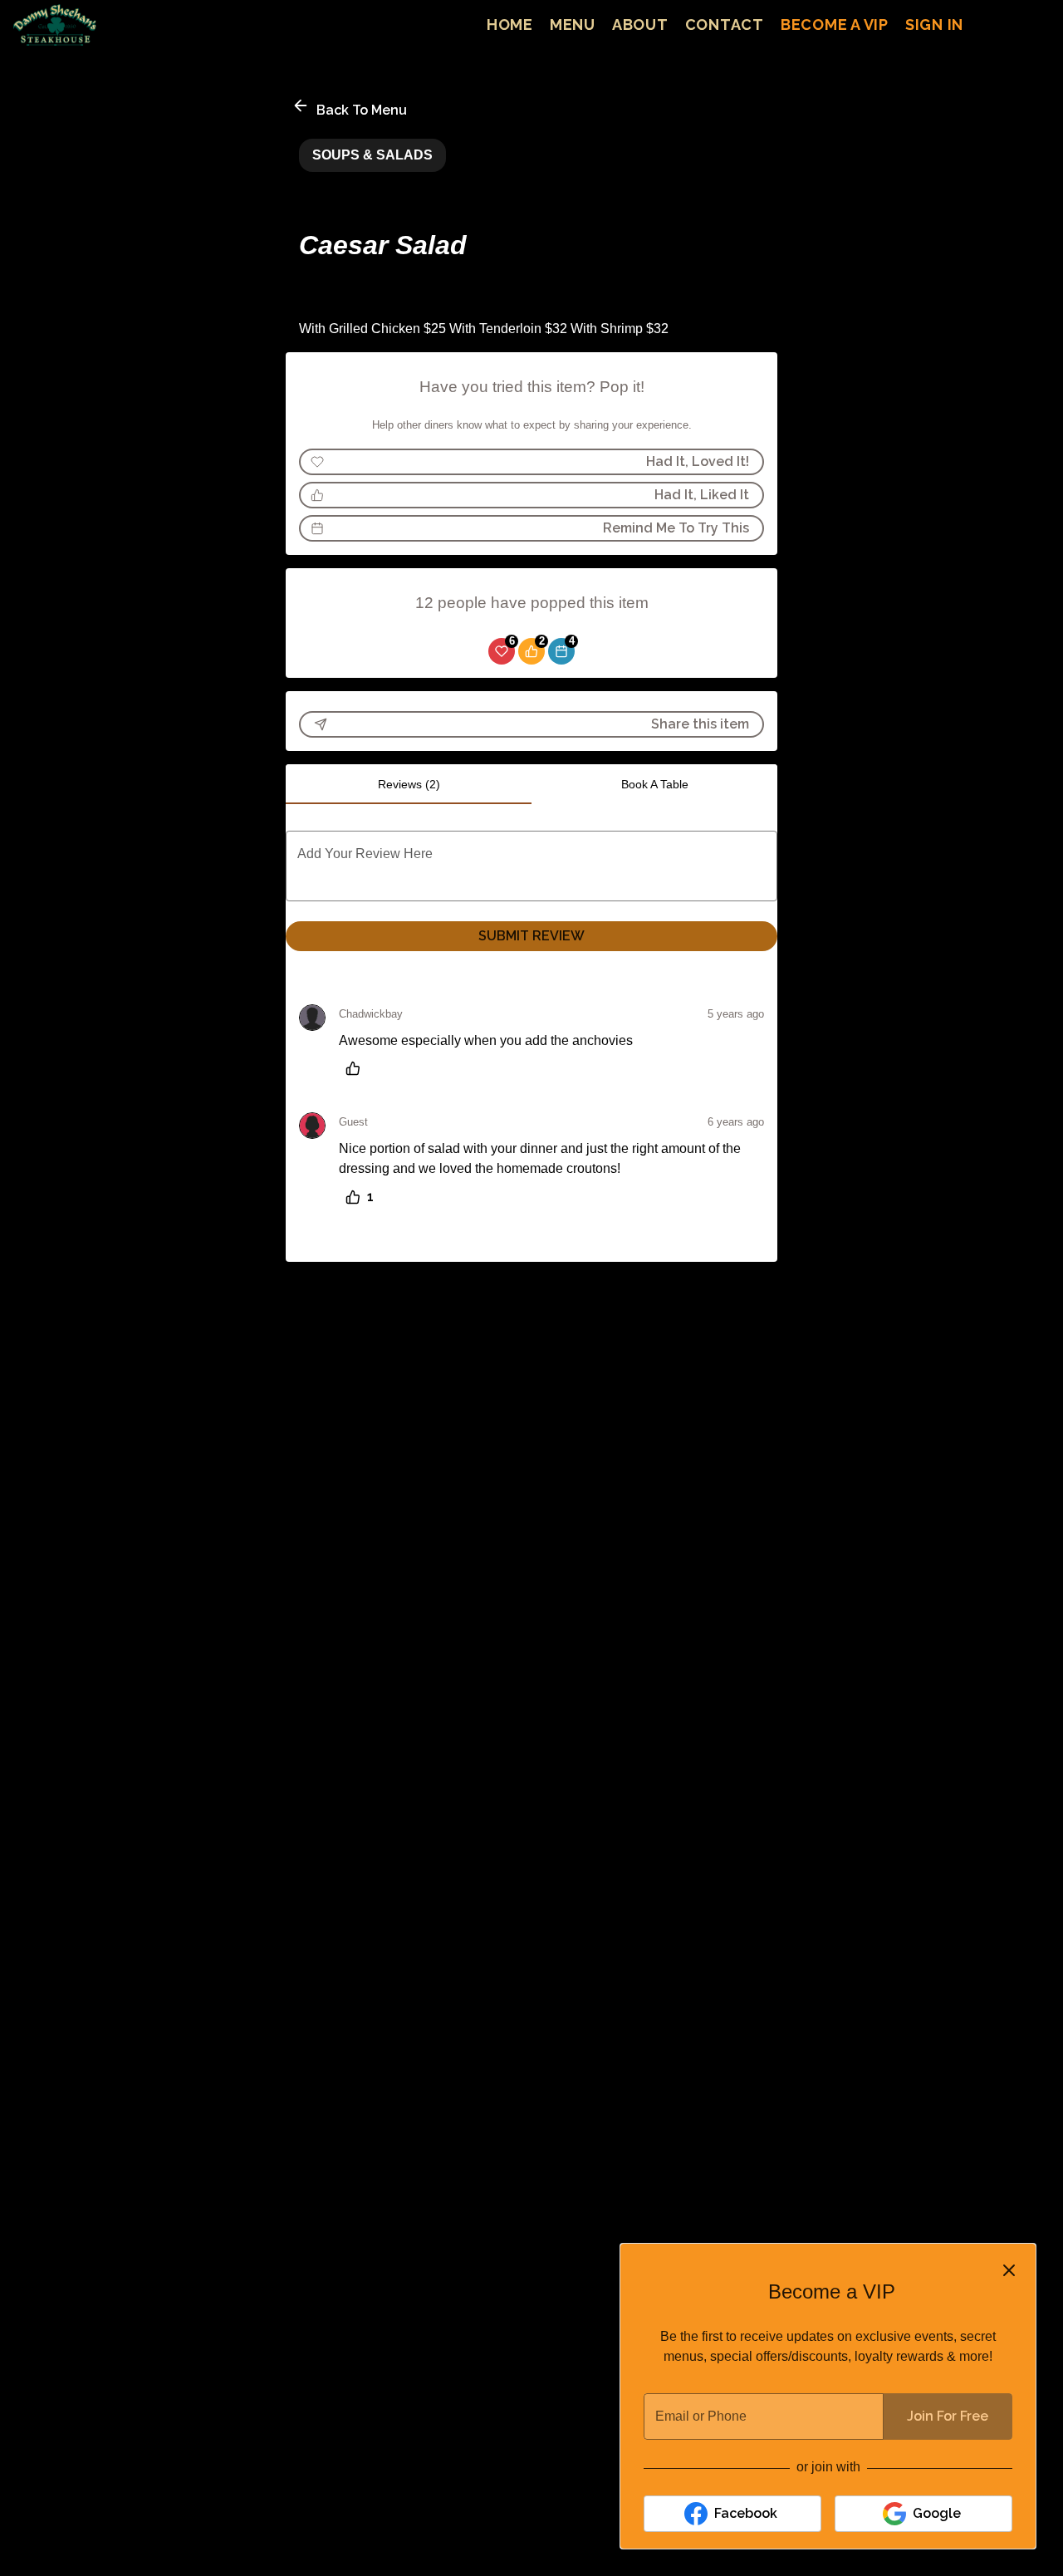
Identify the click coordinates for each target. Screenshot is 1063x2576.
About (640, 25)
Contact (725, 25)
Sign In (934, 25)
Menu (573, 25)
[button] (351, 108)
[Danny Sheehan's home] (88, 25)
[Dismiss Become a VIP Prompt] (1009, 2270)
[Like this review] (357, 1068)
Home (510, 25)
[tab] (409, 784)
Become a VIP (835, 25)
